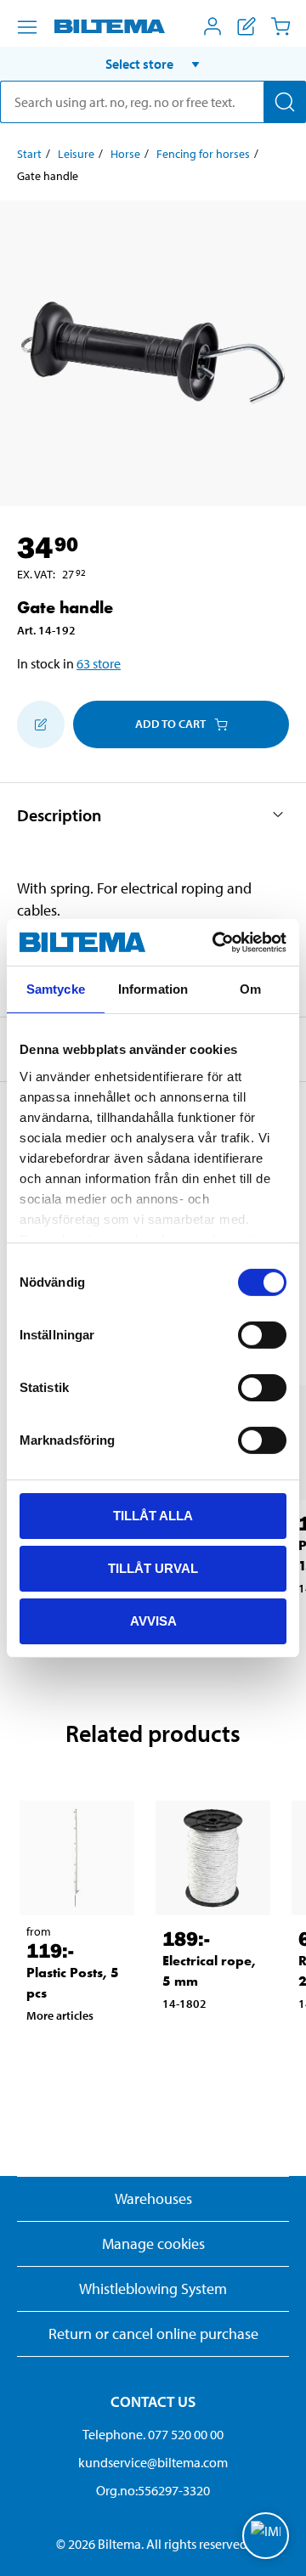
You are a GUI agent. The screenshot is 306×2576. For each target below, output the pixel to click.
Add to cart (170, 724)
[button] (153, 64)
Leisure (76, 154)
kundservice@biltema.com (153, 2462)
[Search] (285, 102)
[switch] (262, 1335)
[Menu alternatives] (27, 27)
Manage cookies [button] (153, 2243)
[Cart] (280, 26)
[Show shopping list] (246, 26)
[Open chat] (266, 2536)
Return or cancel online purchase (153, 2334)
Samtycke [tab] (56, 989)
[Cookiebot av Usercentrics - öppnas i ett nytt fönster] (216, 942)
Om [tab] (250, 989)
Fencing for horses (203, 154)
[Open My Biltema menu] (212, 26)
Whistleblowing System (153, 2289)
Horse (125, 154)
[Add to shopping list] (41, 724)
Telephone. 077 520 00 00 (153, 2434)
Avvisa (153, 1620)
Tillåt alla (153, 1516)
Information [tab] (153, 989)
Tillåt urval (153, 1568)
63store (99, 663)
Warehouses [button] (153, 2198)
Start (29, 154)
